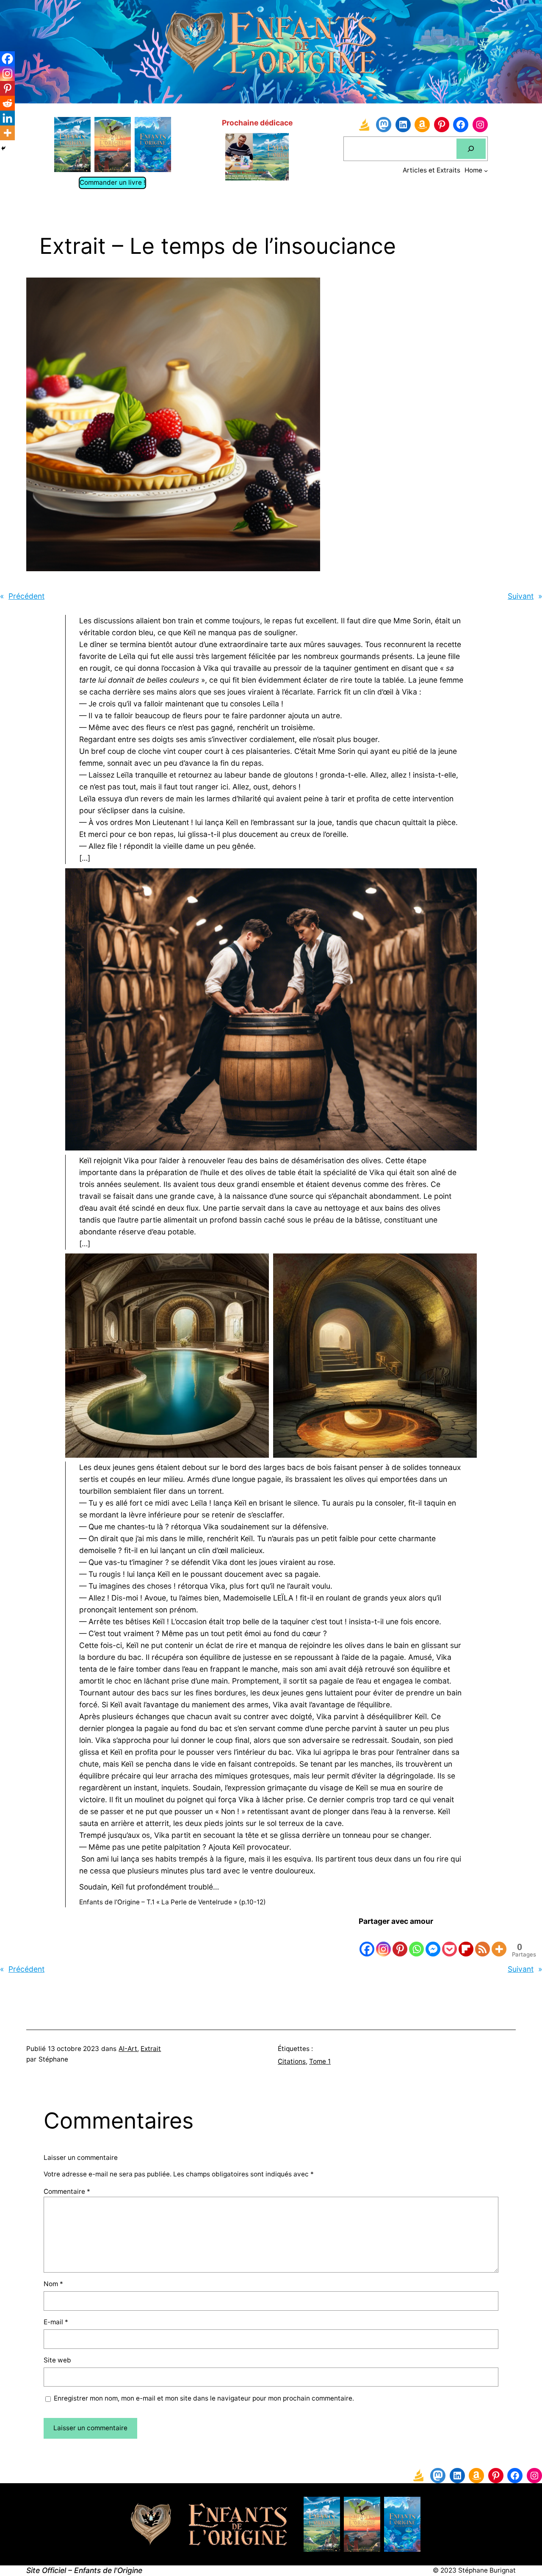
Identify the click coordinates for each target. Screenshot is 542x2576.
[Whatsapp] (416, 1942)
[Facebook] (367, 1942)
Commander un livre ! (112, 182)
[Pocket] (449, 1942)
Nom (53, 2284)
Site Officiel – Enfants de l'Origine (84, 2570)
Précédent (26, 596)
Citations (292, 2061)
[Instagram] (383, 1942)
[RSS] (483, 1942)
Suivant (521, 596)
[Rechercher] (471, 149)
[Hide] (3, 148)
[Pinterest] (400, 1942)
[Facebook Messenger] (433, 1942)
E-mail (56, 2322)
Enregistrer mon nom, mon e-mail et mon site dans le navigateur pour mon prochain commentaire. (204, 2398)
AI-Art (128, 2049)
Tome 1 (320, 2061)
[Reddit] (7, 103)
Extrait (151, 2049)
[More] (499, 1942)
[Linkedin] (7, 118)
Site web (57, 2360)
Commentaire (67, 2191)
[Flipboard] (466, 1942)
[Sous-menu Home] (486, 171)
